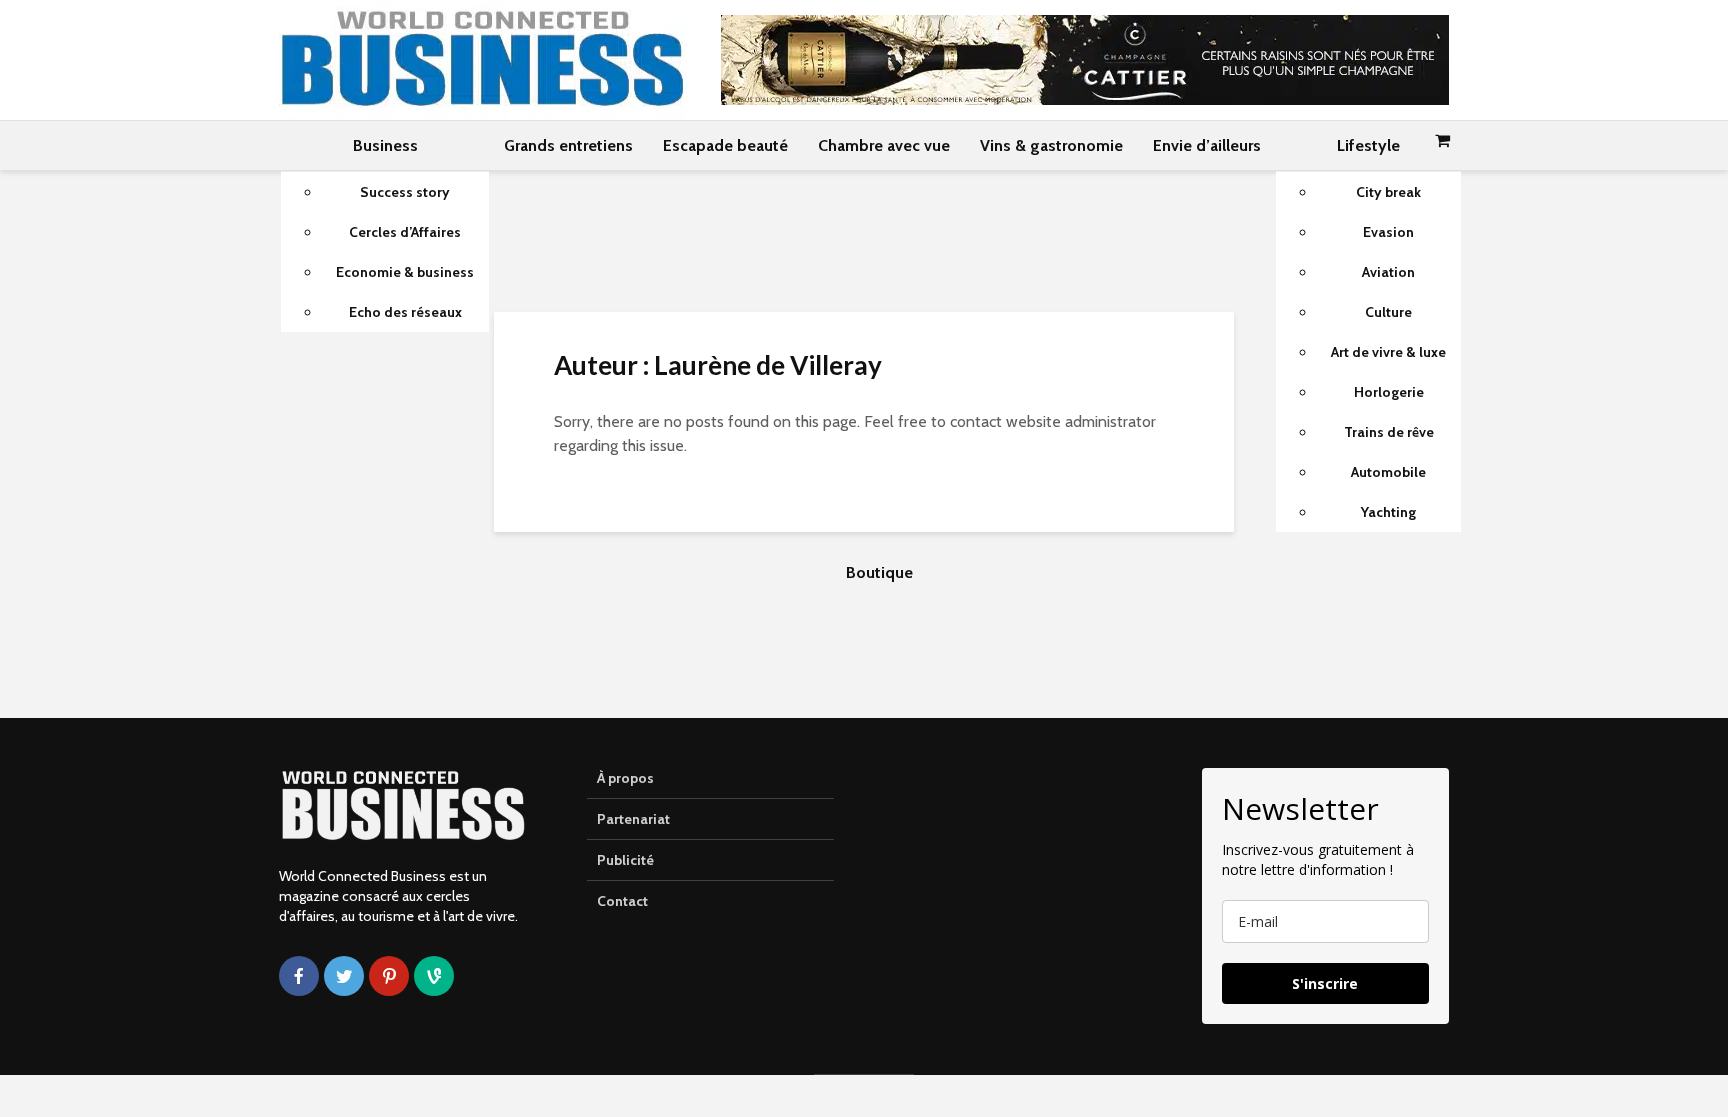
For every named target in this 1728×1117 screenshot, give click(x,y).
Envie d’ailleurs (1207, 145)
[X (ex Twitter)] (344, 976)
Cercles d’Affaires (405, 232)
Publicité (625, 860)
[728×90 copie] (1085, 58)
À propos (625, 778)
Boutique (879, 572)
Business (385, 145)
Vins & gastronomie (1051, 145)
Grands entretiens (568, 145)
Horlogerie (1389, 392)
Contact (622, 901)
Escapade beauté (725, 145)
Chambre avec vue (884, 145)
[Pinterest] (389, 976)
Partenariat (633, 819)
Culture (1388, 312)
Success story (405, 192)
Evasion (1388, 232)
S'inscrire (1325, 983)
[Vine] (434, 976)
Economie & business (405, 272)
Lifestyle (1368, 145)
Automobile (1388, 472)
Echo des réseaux (405, 312)
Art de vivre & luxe (1388, 352)
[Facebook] (299, 976)
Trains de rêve (1389, 432)
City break (1388, 192)
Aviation (1388, 272)
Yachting (1388, 512)
